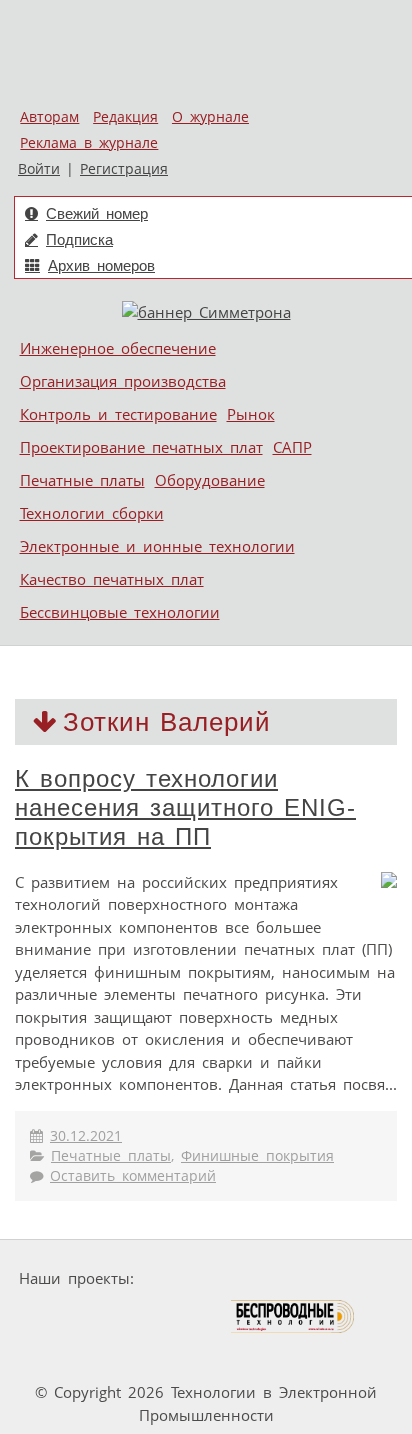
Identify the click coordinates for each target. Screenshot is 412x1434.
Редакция (125, 117)
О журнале (210, 117)
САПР (292, 447)
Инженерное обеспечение (118, 348)
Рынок (251, 414)
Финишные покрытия (257, 1156)
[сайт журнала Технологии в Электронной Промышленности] (334, 1278)
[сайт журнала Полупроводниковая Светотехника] (135, 1316)
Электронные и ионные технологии (157, 546)
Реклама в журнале (89, 143)
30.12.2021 (86, 1136)
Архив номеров (101, 265)
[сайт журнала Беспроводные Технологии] (293, 1316)
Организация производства (123, 381)
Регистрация (124, 169)
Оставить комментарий (133, 1176)
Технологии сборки (92, 513)
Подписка (79, 239)
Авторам (49, 117)
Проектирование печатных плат (141, 447)
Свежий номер (97, 213)
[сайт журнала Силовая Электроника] (205, 1278)
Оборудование (210, 480)
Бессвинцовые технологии (120, 612)
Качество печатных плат (112, 579)
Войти (39, 169)
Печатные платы (82, 480)
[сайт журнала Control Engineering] (72, 1354)
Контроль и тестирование (118, 414)
